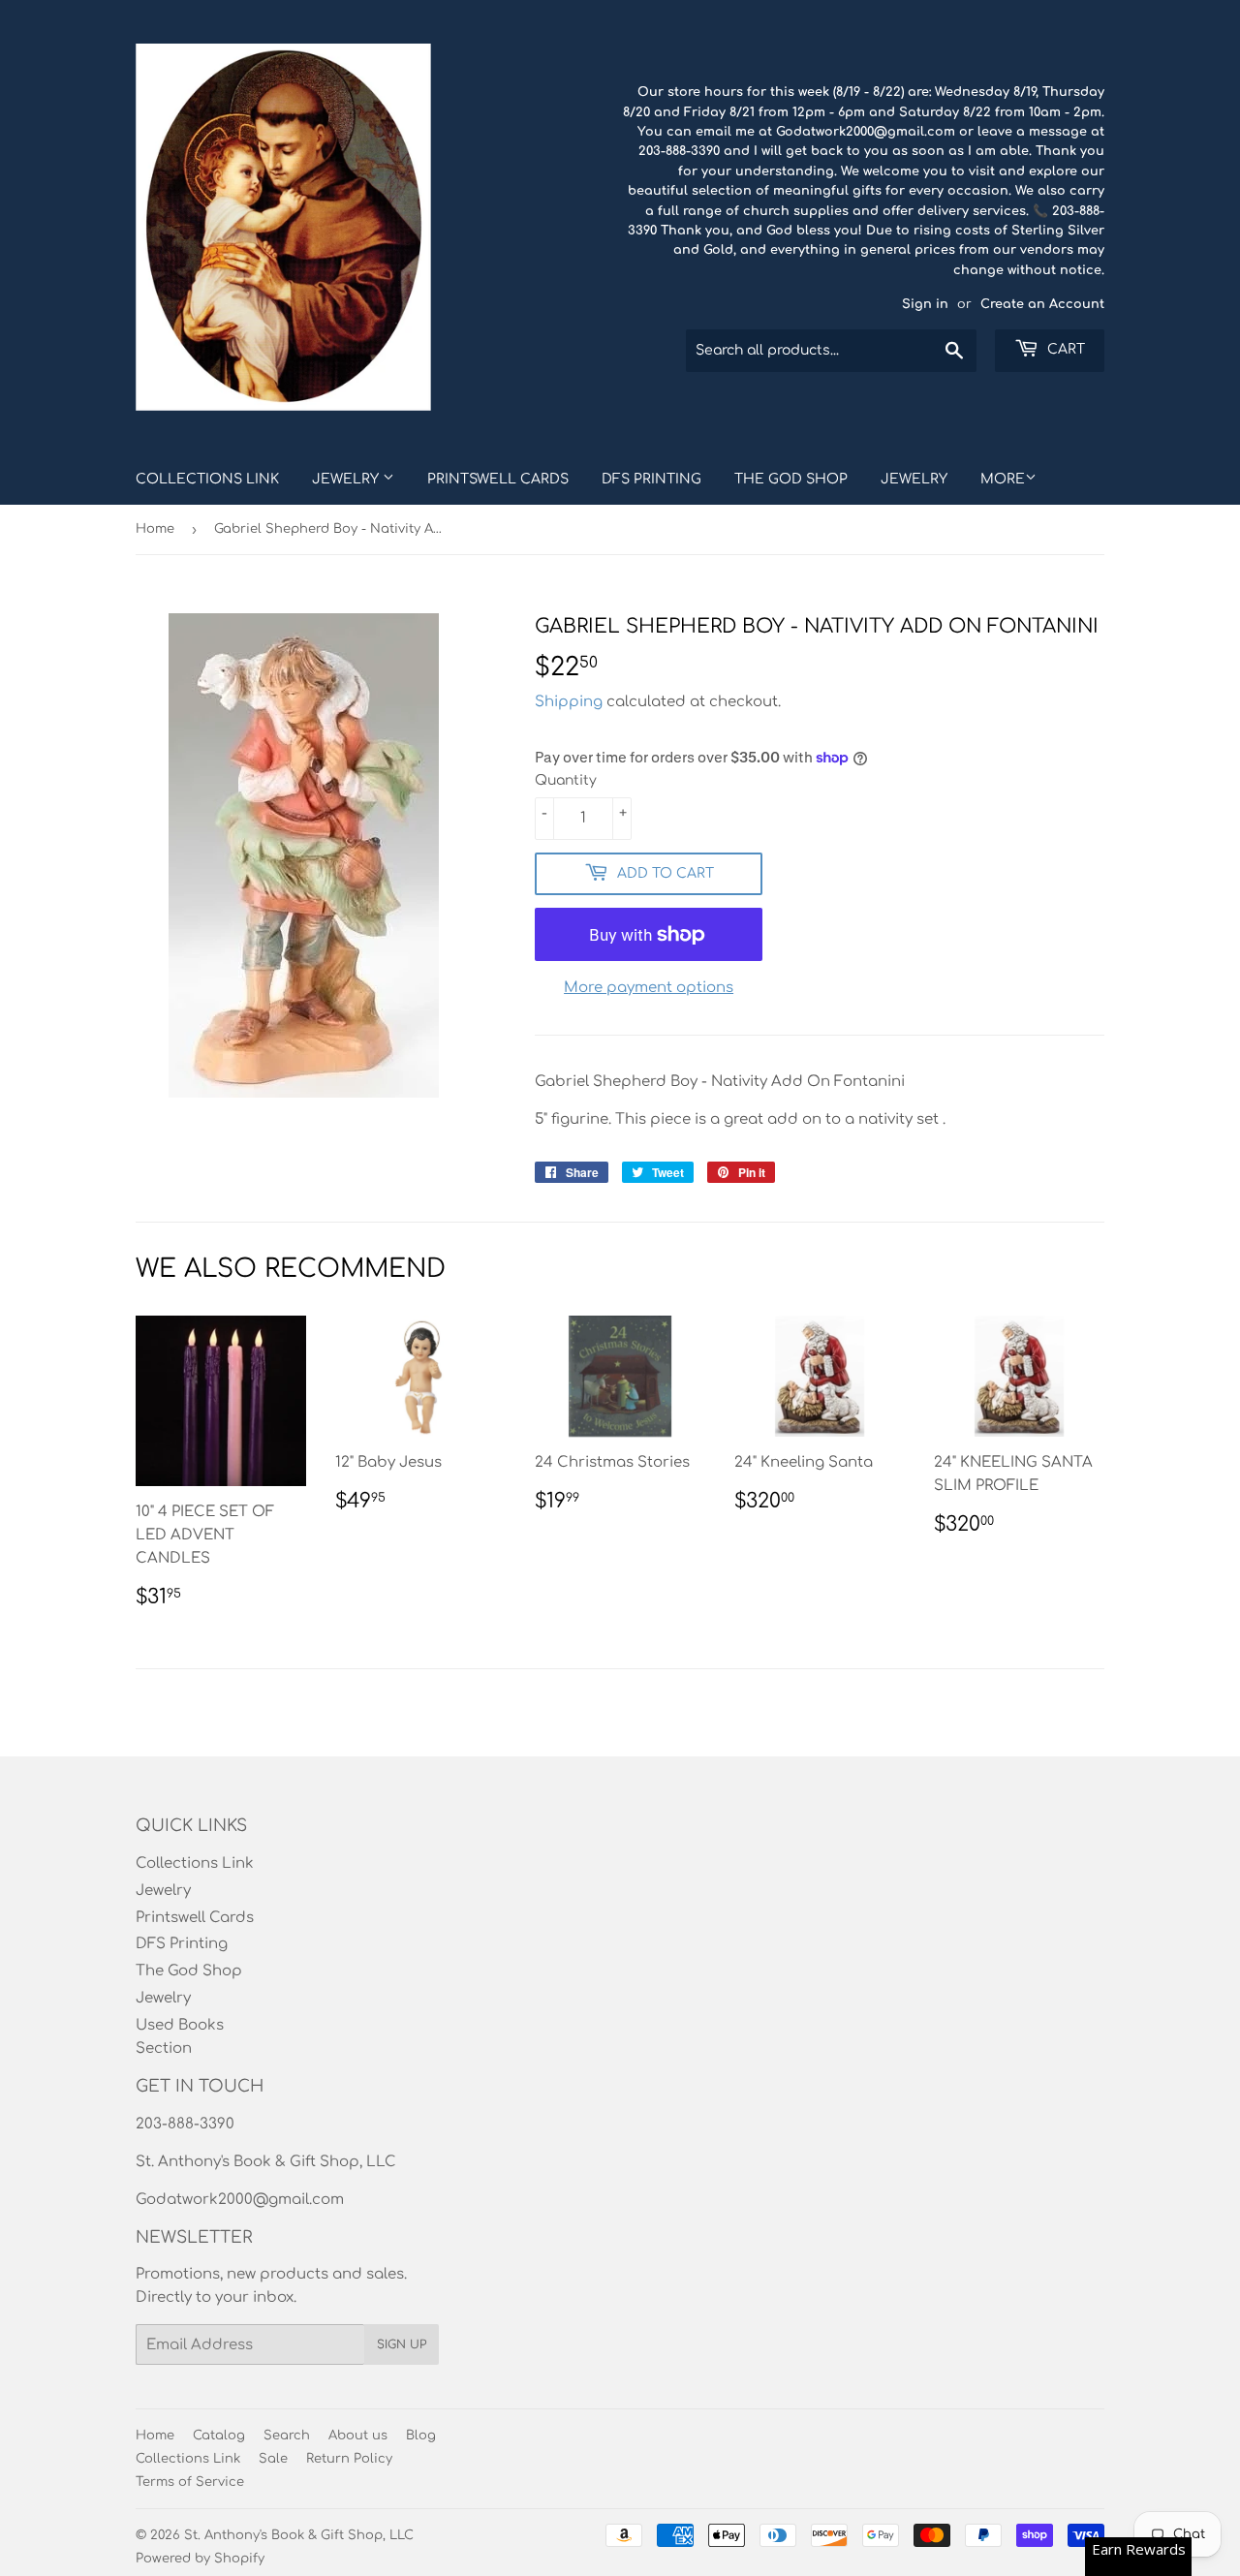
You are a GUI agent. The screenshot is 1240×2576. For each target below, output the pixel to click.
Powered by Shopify (200, 2559)
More (1003, 479)
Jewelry (347, 479)
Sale (273, 2459)
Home (155, 529)
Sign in (925, 304)
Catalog (219, 2436)
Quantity (566, 780)
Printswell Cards (498, 479)
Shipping (569, 702)
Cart (1064, 349)
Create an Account (1042, 304)
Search (287, 2436)
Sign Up (402, 2344)
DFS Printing (651, 479)
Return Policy (349, 2459)
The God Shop (791, 479)
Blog (421, 2436)
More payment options (649, 988)
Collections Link (207, 479)
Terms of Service (190, 2482)
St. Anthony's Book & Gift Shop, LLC (299, 2535)
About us (358, 2436)
